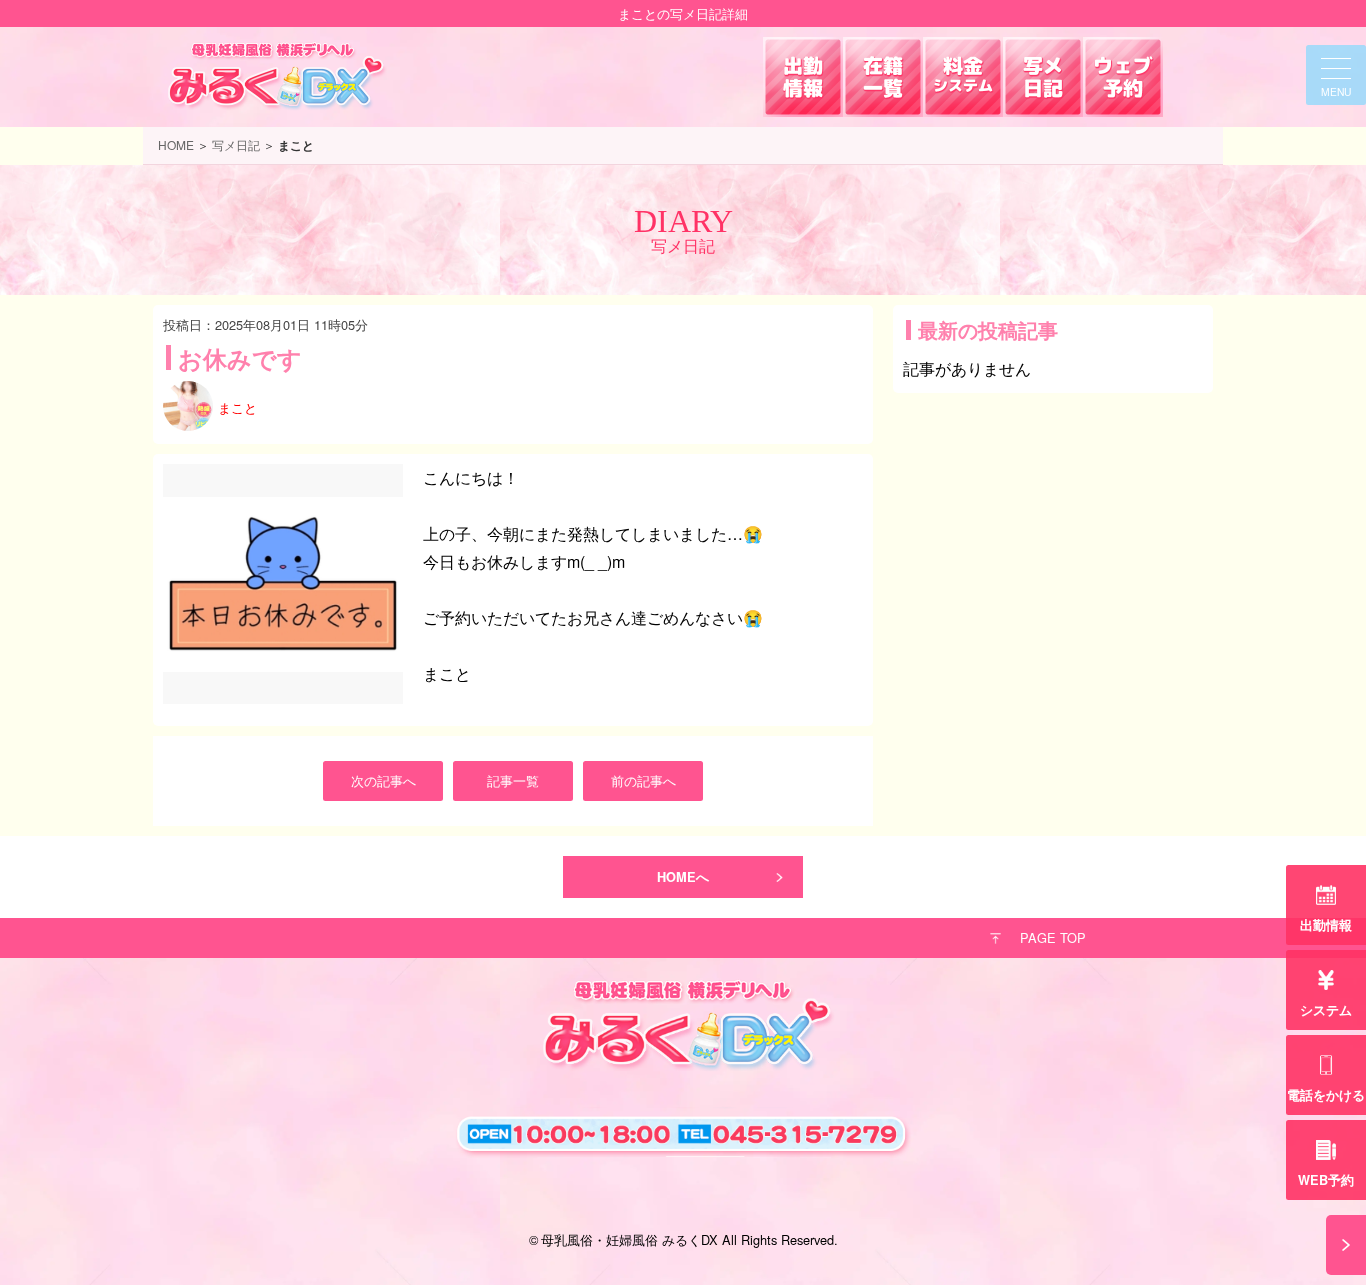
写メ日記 (236, 144)
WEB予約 (1326, 1180)
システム (1326, 1010)
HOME (176, 144)
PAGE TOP (1053, 937)
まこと (237, 407)
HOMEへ (683, 877)
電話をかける (1326, 1095)
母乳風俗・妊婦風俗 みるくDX (629, 1239)
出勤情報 (1326, 925)
